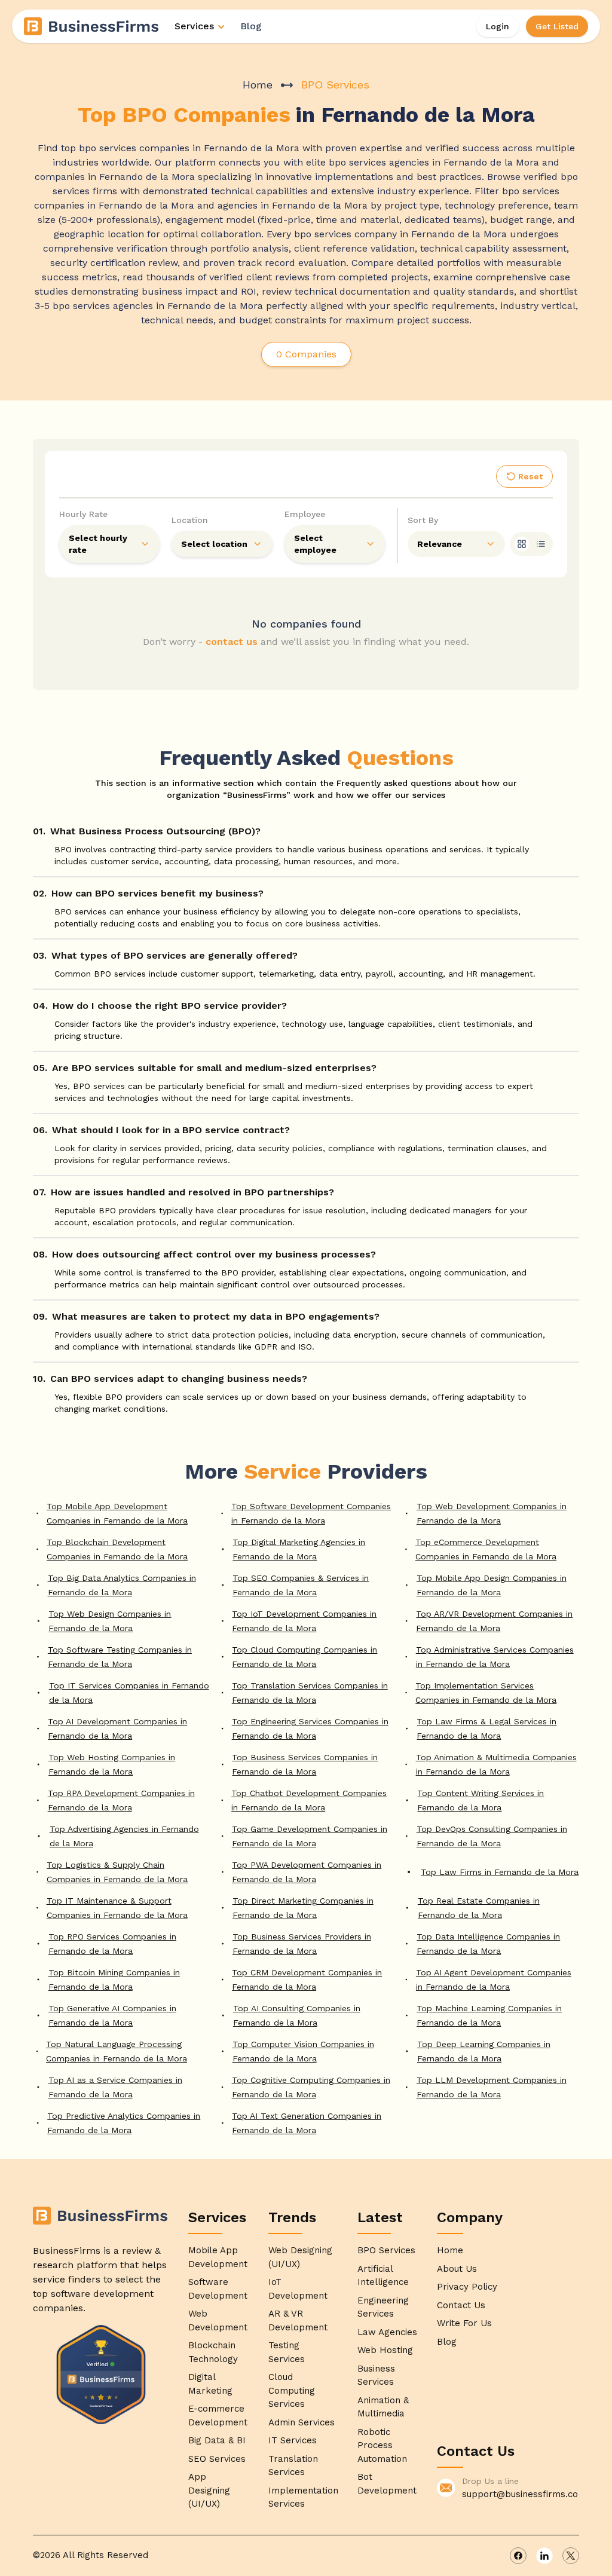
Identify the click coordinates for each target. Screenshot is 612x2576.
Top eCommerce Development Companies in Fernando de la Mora (486, 1549)
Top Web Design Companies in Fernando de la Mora (110, 1621)
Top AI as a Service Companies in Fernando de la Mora (115, 2087)
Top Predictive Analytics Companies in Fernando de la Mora (124, 2123)
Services (194, 26)
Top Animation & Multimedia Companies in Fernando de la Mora (496, 1764)
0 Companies (306, 354)
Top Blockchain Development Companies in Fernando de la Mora (117, 1549)
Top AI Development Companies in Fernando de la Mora (117, 1728)
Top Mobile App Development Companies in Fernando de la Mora (117, 1513)
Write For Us (464, 2323)
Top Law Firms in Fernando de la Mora (500, 1872)
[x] (571, 2556)
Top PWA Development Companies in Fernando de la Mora (307, 1872)
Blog (251, 26)
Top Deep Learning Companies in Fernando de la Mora (484, 2051)
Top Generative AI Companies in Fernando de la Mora (112, 2015)
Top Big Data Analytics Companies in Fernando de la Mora (122, 1585)
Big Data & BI (217, 2440)
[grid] (522, 544)
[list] (541, 544)
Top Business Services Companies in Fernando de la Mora (305, 1764)
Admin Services (302, 2422)
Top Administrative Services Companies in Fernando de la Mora (495, 1657)
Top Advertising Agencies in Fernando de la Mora (124, 1836)
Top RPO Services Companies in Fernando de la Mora (112, 1944)
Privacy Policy (467, 2287)
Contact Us (461, 2305)
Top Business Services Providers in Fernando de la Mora (302, 1944)
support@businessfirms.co (520, 2494)
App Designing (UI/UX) (209, 2490)
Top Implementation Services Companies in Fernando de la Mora (486, 1693)
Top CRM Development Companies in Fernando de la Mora (307, 1980)
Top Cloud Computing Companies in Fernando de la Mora (305, 1657)
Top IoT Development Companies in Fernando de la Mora (304, 1621)
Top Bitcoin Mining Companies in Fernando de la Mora (114, 1980)
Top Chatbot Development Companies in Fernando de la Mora (309, 1800)
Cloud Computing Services (292, 2390)
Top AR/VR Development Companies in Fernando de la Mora (494, 1621)
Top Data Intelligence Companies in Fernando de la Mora (488, 1944)
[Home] (92, 26)
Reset (530, 476)
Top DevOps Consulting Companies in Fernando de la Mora (492, 1836)
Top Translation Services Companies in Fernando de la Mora (310, 1693)
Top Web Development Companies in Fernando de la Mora (492, 1513)
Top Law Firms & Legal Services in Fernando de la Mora (486, 1728)
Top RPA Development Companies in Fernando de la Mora (121, 1800)
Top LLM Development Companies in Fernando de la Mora (492, 2087)
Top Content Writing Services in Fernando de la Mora (481, 1800)
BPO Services (386, 2250)
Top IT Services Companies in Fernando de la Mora (129, 1693)
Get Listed (557, 26)
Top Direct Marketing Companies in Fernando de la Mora (303, 1908)
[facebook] (518, 2556)
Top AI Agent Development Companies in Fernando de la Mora (494, 1980)
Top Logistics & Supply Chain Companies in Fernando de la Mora (117, 1872)
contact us (232, 642)
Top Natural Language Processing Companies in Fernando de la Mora (117, 2051)
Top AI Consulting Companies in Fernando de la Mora (297, 2015)
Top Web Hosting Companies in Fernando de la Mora (112, 1764)
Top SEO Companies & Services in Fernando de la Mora (301, 1585)
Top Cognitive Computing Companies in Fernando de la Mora (311, 2087)
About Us (457, 2269)
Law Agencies (387, 2332)
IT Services (293, 2440)
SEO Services (217, 2459)
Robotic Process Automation (382, 2445)
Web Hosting (385, 2350)
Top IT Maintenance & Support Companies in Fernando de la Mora (117, 1908)
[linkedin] (544, 2556)
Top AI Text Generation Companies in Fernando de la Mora (307, 2123)
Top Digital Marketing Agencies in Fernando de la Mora (299, 1549)
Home (258, 85)
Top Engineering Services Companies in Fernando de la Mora (310, 1728)
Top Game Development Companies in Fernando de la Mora (310, 1836)
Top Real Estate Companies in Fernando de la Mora (479, 1908)
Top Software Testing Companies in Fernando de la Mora (120, 1657)
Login (498, 26)
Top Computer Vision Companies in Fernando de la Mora (303, 2051)
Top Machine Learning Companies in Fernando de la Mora (489, 2015)
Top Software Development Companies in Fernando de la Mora (311, 1513)
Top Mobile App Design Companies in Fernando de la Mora (492, 1585)
